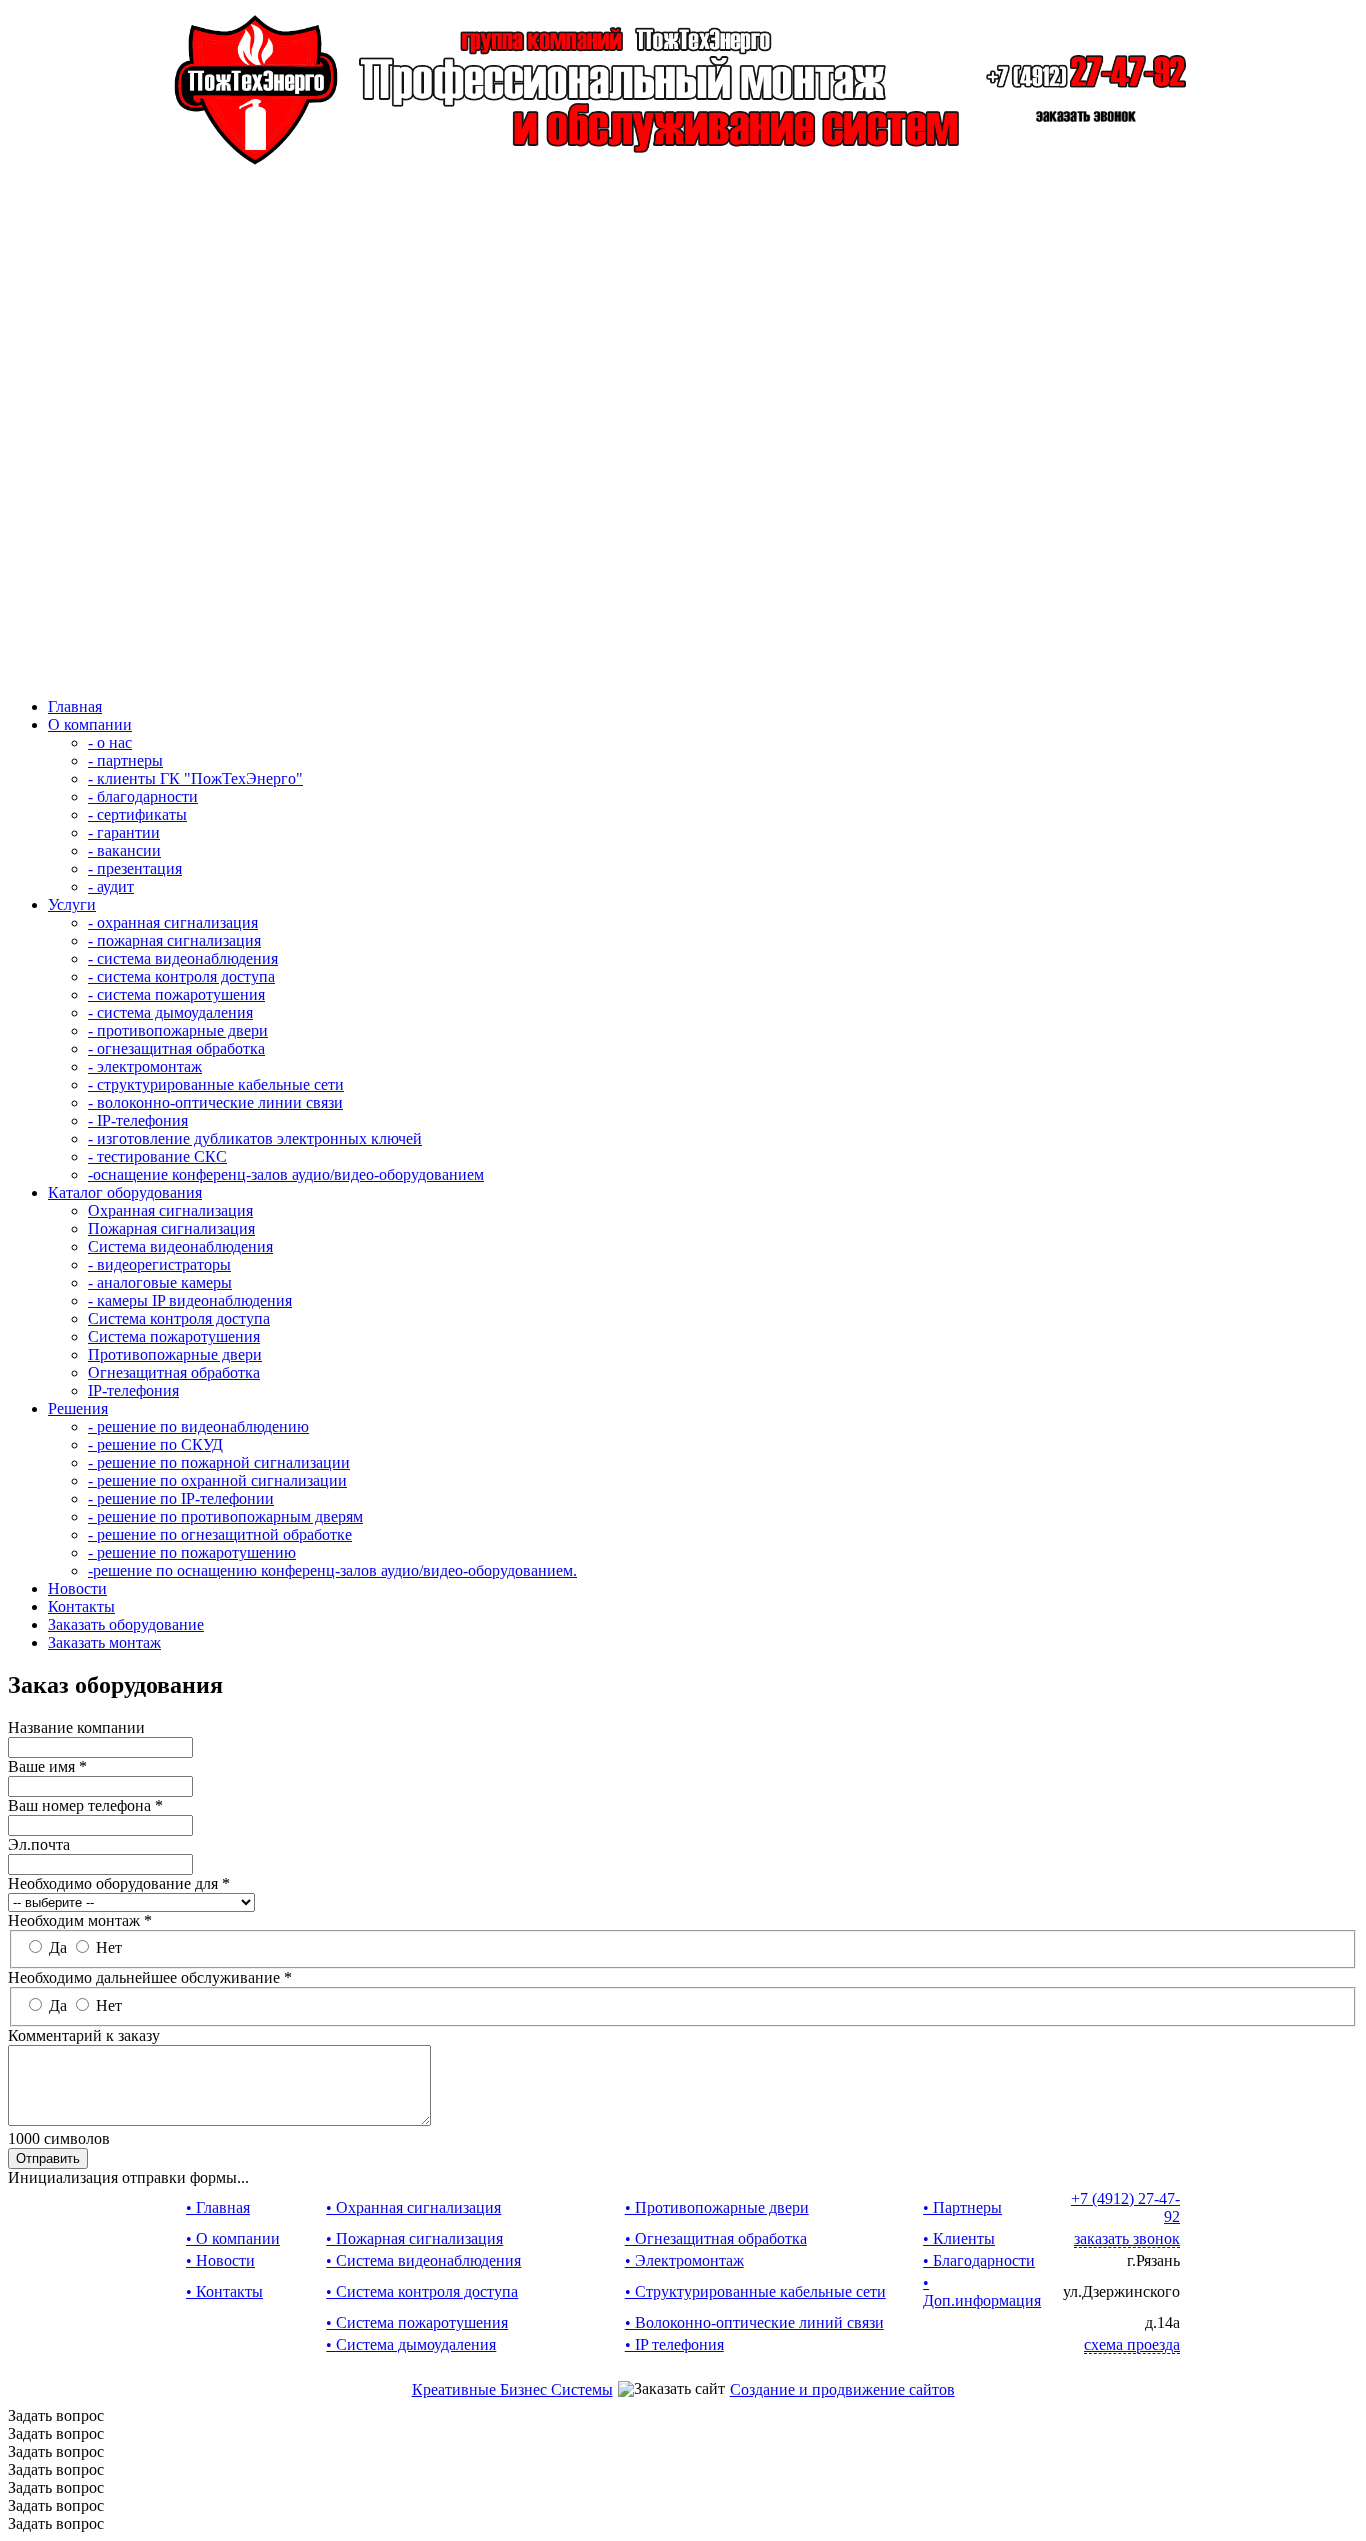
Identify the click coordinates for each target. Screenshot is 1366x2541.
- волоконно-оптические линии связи (215, 1102)
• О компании (233, 2238)
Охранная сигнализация (170, 1210)
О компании (90, 724)
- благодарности (143, 796)
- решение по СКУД (155, 1444)
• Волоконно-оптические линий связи (754, 2322)
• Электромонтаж (684, 2260)
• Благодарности (979, 2260)
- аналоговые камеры (160, 1282)
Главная (75, 706)
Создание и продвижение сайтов (842, 2389)
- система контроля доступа (181, 976)
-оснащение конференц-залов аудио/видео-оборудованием (286, 1174)
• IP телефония (674, 2344)
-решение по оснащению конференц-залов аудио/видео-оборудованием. (332, 1570)
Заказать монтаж (104, 1642)
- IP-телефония (138, 1120)
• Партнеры (962, 2207)
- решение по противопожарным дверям (225, 1516)
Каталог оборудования (125, 1192)
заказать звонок (1127, 2238)
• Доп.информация (982, 2291)
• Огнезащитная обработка (716, 2238)
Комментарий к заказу (84, 2035)
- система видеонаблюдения (183, 958)
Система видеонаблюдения (180, 1246)
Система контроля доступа (179, 1318)
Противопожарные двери (175, 1354)
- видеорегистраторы (159, 1264)
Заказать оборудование (126, 1624)
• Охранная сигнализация (413, 2207)
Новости (77, 1588)
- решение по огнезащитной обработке (220, 1534)
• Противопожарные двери (717, 2207)
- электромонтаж (145, 1066)
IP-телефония (133, 1390)
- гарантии (124, 832)
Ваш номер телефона (85, 1805)
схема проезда (1132, 2344)
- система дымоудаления (170, 1012)
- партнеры (125, 760)
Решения (78, 1408)
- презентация (135, 868)
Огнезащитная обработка (174, 1372)
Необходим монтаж (80, 1920)
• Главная (218, 2207)
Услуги (72, 904)
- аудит (111, 886)
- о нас (110, 742)
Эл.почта (39, 1844)
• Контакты (224, 2291)
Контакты (81, 1606)
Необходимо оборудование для (119, 1883)
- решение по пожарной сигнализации (219, 1462)
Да (60, 1947)
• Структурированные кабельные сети (755, 2291)
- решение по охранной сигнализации (217, 1480)
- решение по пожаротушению (192, 1552)
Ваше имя (47, 1766)
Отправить (48, 2158)
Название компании (76, 1727)
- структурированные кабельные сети (216, 1084)
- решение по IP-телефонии (181, 1498)
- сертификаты (137, 814)
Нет (109, 1947)
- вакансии (124, 850)
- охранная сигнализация (173, 922)
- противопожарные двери (178, 1030)
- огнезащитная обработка (176, 1048)
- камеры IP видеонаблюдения (190, 1300)
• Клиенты (959, 2238)
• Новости (220, 2260)
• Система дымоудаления (411, 2344)
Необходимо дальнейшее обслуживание (150, 1977)
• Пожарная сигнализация (414, 2238)
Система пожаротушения (174, 1336)
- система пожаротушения (176, 994)
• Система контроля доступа (422, 2291)
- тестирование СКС (157, 1156)
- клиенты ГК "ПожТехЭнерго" (195, 778)
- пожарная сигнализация (174, 940)
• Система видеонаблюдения (423, 2260)
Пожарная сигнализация (171, 1228)
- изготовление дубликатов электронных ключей (255, 1138)
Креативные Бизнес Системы (512, 2389)
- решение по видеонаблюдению (198, 1426)
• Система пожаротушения (417, 2322)
